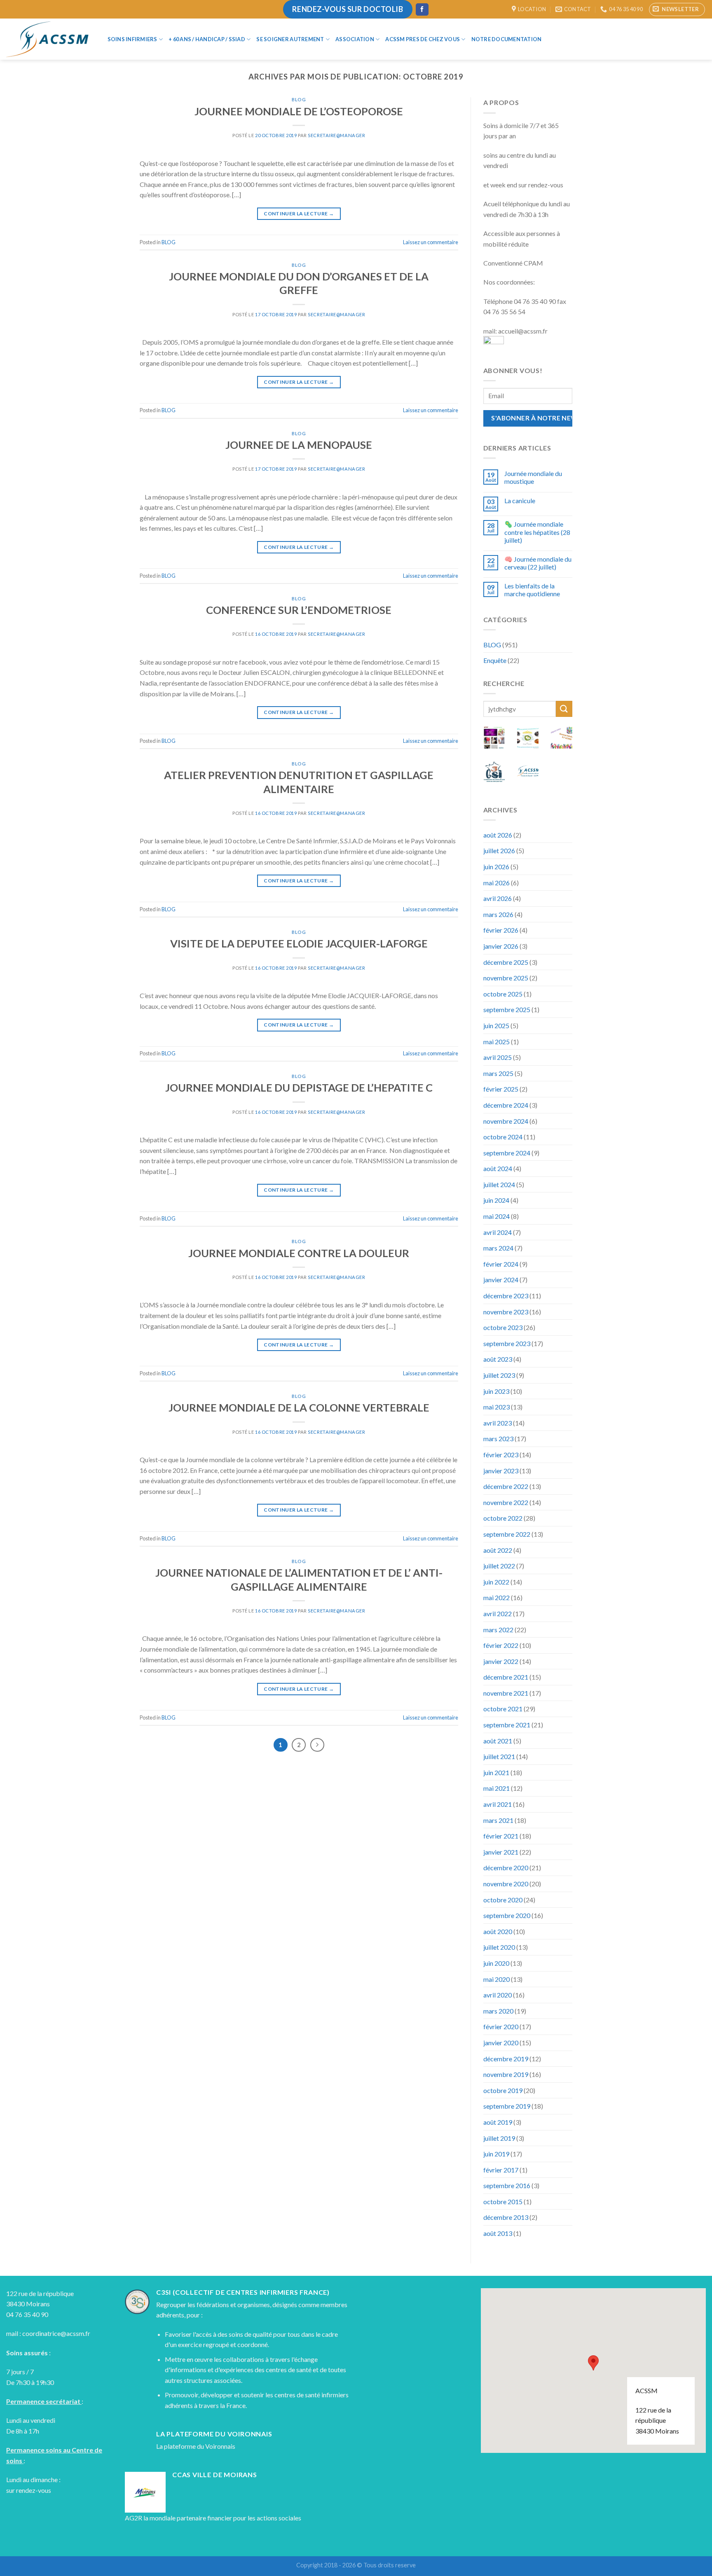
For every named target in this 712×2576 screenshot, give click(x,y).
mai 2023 (497, 1407)
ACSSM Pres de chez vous (423, 39)
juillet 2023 (499, 1375)
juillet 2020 (499, 1947)
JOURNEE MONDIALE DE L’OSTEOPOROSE (299, 111)
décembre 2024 (506, 1105)
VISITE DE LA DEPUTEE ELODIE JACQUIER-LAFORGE (299, 943)
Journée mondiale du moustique (533, 477)
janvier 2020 (501, 2043)
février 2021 (501, 1836)
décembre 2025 (506, 962)
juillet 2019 (499, 2138)
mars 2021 (498, 1820)
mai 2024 (497, 1216)
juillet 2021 (499, 1756)
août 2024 (498, 1168)
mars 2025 (498, 1073)
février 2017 (501, 2170)
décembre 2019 (506, 2059)
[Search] (561, 39)
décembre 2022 (506, 1486)
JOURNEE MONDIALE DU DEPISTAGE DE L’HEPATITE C (299, 1087)
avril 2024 (498, 1232)
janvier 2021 (501, 1852)
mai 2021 (497, 1788)
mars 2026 (498, 914)
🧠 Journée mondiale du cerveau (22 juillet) (538, 563)
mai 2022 (497, 1597)
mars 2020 (498, 2011)
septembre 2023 (507, 1343)
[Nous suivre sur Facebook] (422, 9)
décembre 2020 (506, 1868)
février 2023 (501, 1455)
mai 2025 (497, 1042)
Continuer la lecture (299, 213)
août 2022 (498, 1550)
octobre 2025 (503, 994)
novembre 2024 (506, 1121)
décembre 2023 (506, 1296)
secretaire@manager (336, 135)
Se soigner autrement (290, 39)
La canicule (520, 500)
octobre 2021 (503, 1709)
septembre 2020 (507, 1915)
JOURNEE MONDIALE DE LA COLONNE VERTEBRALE (299, 1407)
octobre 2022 (503, 1518)
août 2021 (498, 1741)
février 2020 (501, 2026)
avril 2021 (498, 1804)
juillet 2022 (499, 1566)
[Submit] (564, 709)
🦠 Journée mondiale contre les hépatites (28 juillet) (537, 532)
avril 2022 (498, 1613)
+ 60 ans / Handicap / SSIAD (207, 39)
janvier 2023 (501, 1471)
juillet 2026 (499, 850)
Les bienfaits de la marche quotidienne (532, 590)
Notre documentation (507, 39)
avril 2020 (498, 1995)
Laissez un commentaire (431, 242)
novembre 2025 (506, 978)
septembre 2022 (507, 1534)
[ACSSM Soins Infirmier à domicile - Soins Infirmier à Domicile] (47, 39)
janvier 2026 (501, 946)
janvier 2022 (501, 1661)
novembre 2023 (506, 1312)
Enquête (495, 660)
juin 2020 (496, 1963)
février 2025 (501, 1089)
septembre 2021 (507, 1725)
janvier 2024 (501, 1280)
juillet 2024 (499, 1184)
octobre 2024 (503, 1137)
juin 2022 (496, 1582)
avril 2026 (498, 898)
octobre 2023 (503, 1327)
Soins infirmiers (132, 39)
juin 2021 (496, 1772)
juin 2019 (496, 2154)
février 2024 (501, 1264)
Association (355, 39)
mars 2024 (498, 1248)
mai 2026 (497, 883)
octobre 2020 (503, 1900)
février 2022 (501, 1645)
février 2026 (501, 930)
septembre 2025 (507, 1009)
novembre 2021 (506, 1693)
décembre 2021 (506, 1677)
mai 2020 (497, 1979)
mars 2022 (498, 1630)
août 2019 (498, 2122)
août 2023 (498, 1359)
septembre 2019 (507, 2106)
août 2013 (498, 2233)
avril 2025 (498, 1057)
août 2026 (498, 835)
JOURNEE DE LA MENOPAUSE (299, 445)
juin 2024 (496, 1200)
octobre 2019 (503, 2090)
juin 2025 (496, 1025)
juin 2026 (496, 867)
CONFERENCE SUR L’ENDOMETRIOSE (299, 610)
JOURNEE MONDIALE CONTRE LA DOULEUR (299, 1253)
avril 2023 (498, 1423)
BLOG (299, 99)
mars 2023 (498, 1438)
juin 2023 (496, 1391)
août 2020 (498, 1931)
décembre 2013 (506, 2217)
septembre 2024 (507, 1153)
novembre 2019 (506, 2074)
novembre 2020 (506, 1884)
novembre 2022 (506, 1502)
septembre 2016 (507, 2185)
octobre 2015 (503, 2201)
